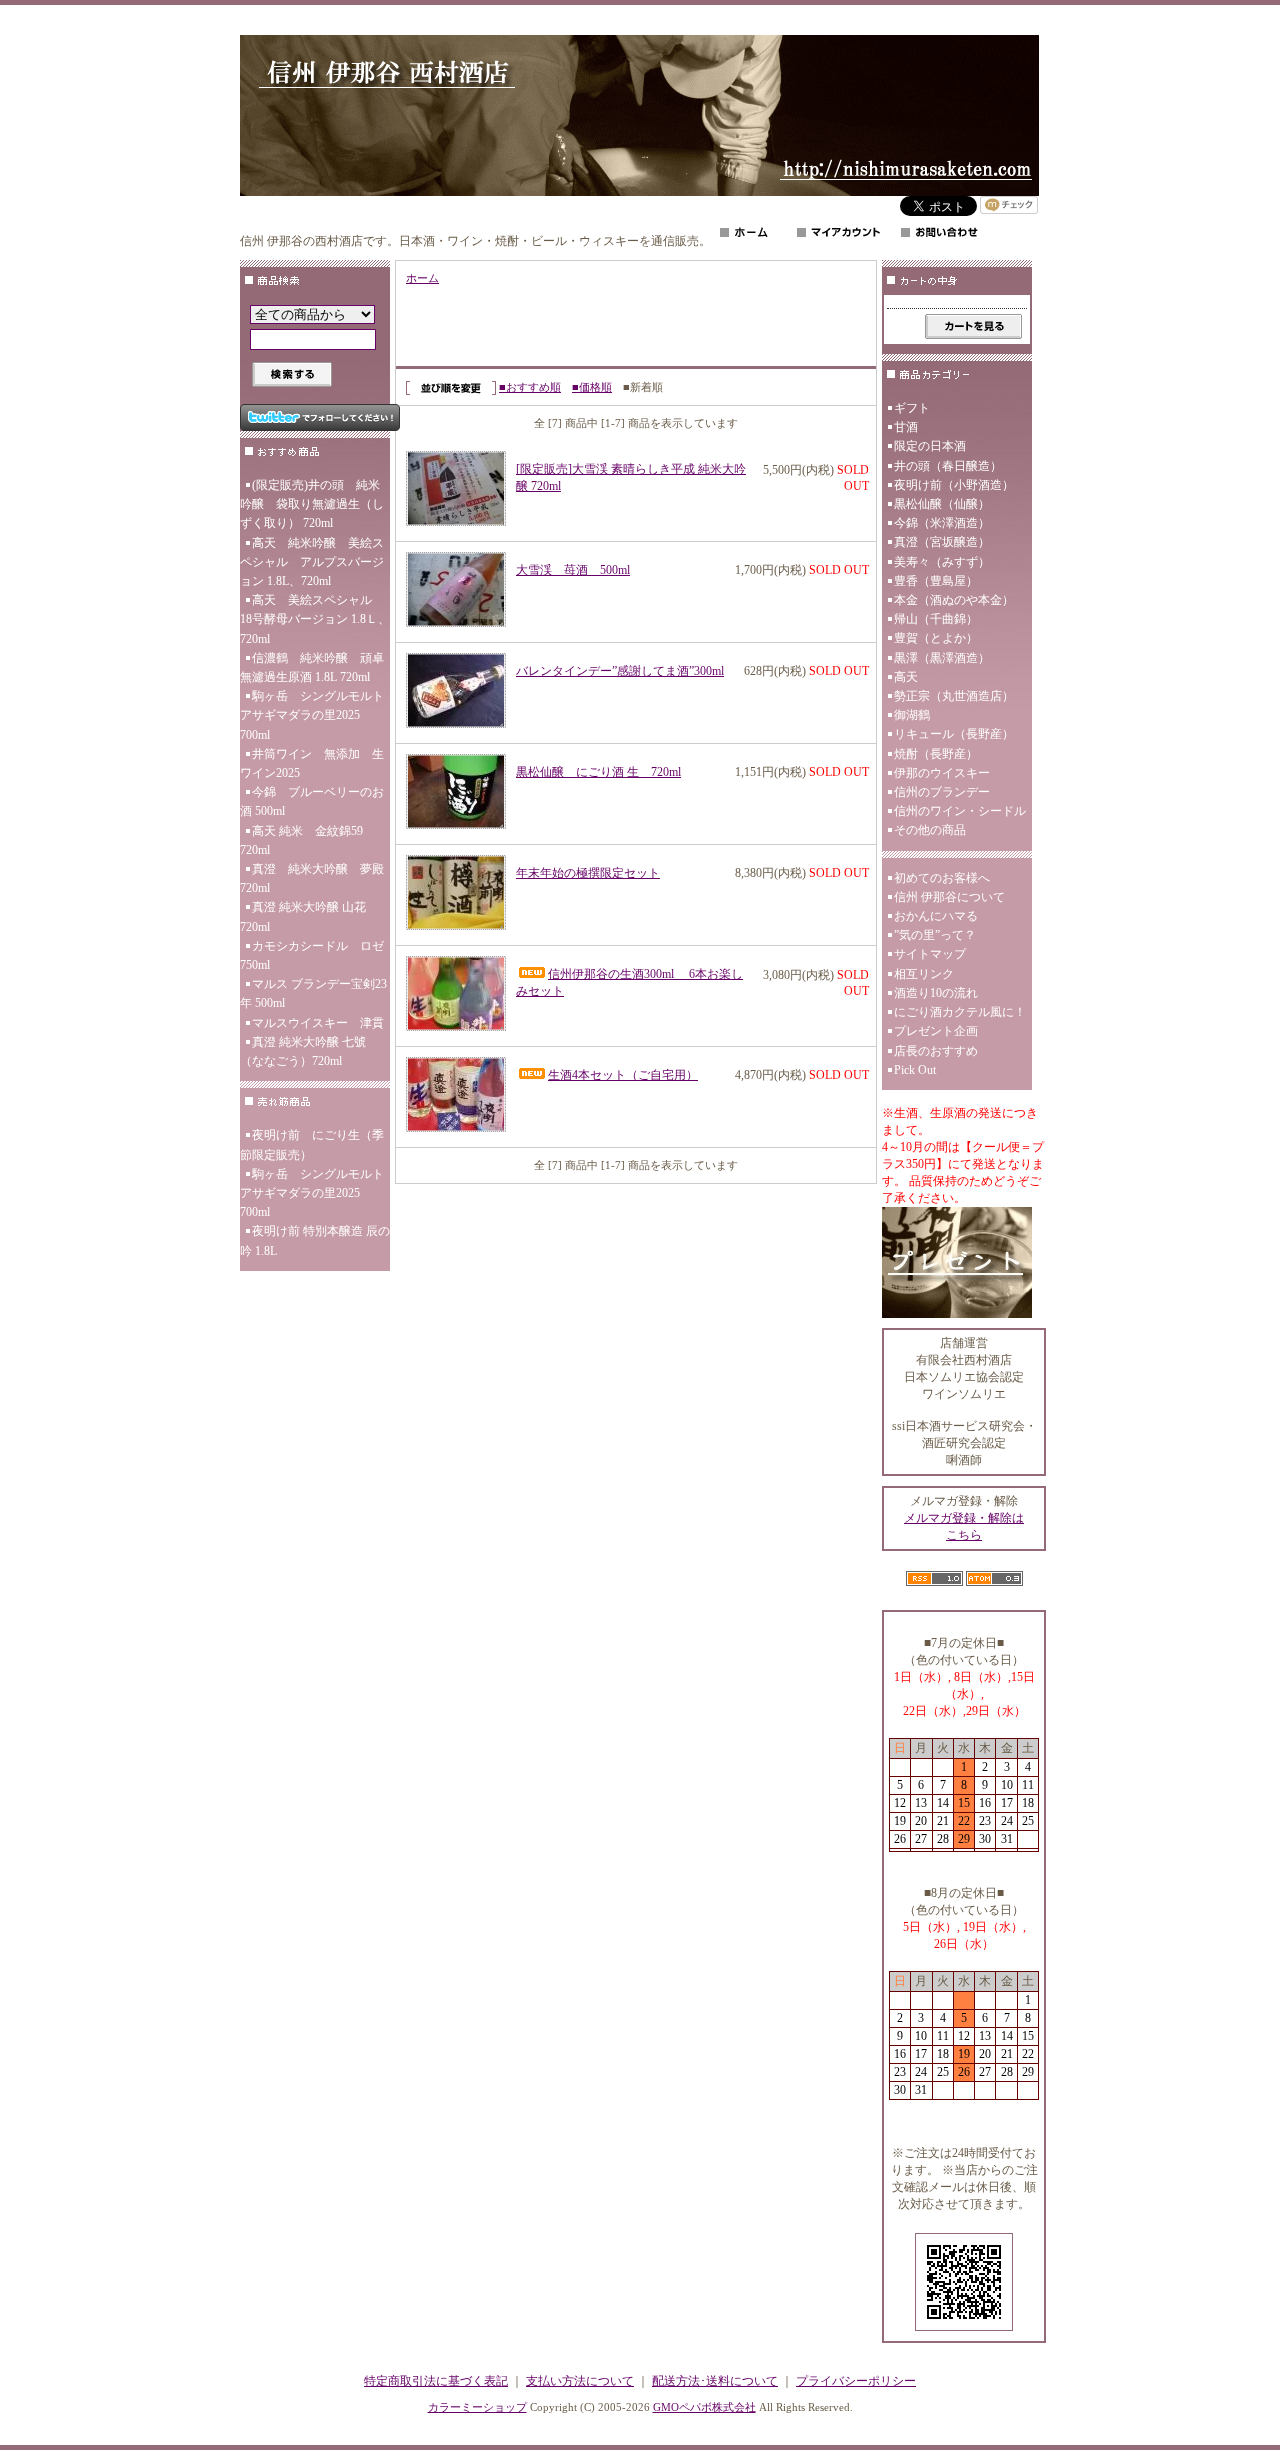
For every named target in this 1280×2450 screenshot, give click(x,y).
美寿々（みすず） (942, 562)
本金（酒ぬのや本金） (954, 600)
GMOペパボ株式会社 (704, 2407)
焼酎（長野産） (936, 754)
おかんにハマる (936, 916)
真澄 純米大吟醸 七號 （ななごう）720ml (303, 1051)
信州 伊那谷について (949, 897)
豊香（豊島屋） (936, 581)
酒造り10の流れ (936, 993)
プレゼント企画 (936, 1031)
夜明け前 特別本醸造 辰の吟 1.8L (315, 1240)
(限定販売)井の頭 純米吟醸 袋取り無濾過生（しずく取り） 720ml (312, 504)
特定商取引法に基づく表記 (436, 2381)
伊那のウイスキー (942, 773)
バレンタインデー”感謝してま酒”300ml (620, 671)
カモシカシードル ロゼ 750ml (315, 955)
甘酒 (906, 427)
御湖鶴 (912, 715)
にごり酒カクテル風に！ (960, 1012)
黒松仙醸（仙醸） (942, 504)
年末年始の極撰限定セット (588, 873)
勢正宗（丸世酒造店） (954, 696)
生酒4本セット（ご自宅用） (623, 1075)
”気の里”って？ (935, 935)
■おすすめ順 (530, 387)
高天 (906, 677)
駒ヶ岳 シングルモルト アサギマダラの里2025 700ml (315, 715)
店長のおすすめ (936, 1051)
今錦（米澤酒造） (942, 523)
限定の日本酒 (930, 446)
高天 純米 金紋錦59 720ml (307, 840)
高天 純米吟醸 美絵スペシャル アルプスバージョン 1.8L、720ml (312, 562)
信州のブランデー (942, 792)
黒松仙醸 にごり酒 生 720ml (598, 772)
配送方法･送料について (715, 2381)
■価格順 (592, 387)
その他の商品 (930, 830)
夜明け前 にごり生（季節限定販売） (312, 1144)
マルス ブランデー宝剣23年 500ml (313, 993)
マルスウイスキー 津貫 (318, 1023)
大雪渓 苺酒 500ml (573, 570)
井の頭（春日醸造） (948, 466)
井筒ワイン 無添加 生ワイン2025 (312, 763)
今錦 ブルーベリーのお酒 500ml (312, 801)
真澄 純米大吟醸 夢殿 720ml (312, 878)
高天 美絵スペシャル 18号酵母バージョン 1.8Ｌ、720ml (315, 619)
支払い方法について (580, 2381)
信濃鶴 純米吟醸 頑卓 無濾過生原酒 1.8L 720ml (315, 667)
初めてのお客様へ (942, 878)
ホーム (422, 278)
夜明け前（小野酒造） (954, 485)
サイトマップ (930, 954)
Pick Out (915, 1070)
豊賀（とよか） (936, 638)
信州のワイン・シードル (960, 811)
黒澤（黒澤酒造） (942, 658)
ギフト (912, 408)
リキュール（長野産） (954, 734)
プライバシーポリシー (856, 2381)
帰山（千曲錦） (936, 619)
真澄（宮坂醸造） (942, 542)
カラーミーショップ (477, 2407)
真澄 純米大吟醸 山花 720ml (303, 916)
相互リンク (924, 974)
